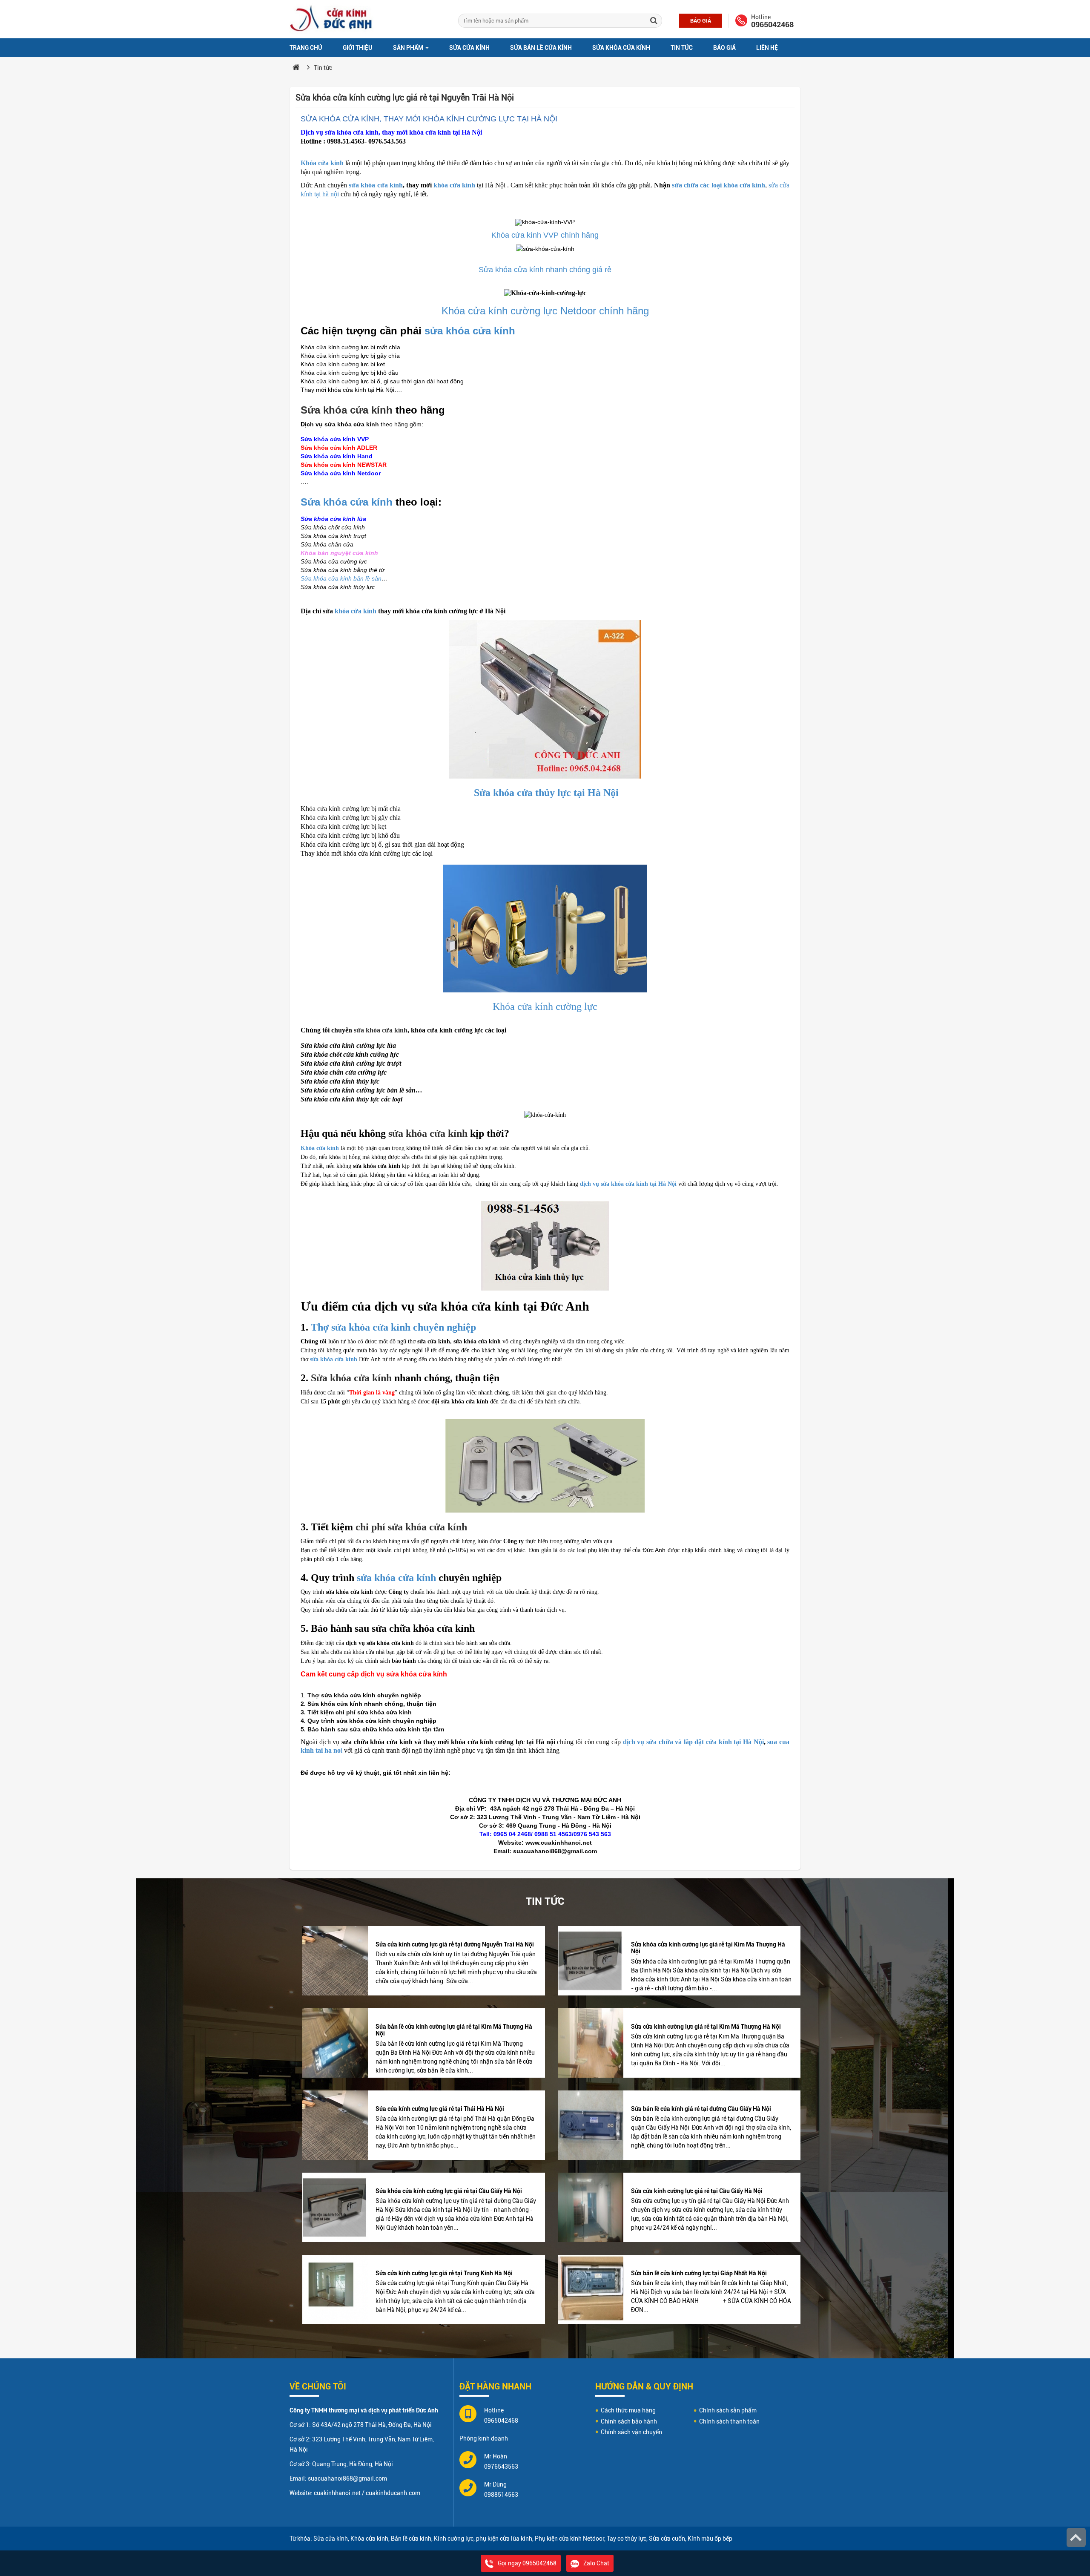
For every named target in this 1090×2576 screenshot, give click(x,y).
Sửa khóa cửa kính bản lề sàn (341, 578)
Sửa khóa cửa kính (621, 48)
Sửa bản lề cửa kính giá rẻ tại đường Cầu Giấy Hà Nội (701, 2109)
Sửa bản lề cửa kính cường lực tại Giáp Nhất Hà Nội (699, 2273)
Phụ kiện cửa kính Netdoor (569, 2539)
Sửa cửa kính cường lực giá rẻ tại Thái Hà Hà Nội (440, 2109)
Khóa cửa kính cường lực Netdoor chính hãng (545, 311)
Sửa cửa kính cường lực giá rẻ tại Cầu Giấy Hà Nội (697, 2191)
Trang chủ (306, 48)
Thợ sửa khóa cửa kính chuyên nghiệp (393, 1327)
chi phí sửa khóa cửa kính (411, 1527)
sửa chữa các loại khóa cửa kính (719, 185)
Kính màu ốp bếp (710, 2539)
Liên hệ (767, 48)
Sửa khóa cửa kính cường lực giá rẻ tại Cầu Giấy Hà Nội (449, 2191)
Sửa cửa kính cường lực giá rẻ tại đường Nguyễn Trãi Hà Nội (455, 1944)
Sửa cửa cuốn (667, 2539)
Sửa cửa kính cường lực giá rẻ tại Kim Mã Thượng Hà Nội (706, 2027)
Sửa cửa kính (469, 48)
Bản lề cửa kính (411, 2539)
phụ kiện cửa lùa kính (504, 2539)
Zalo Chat (596, 2563)
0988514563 (501, 2495)
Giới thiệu (358, 48)
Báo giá (701, 21)
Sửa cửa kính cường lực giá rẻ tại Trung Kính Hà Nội (444, 2273)
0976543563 (501, 2467)
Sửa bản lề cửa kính (541, 48)
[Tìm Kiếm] (654, 21)
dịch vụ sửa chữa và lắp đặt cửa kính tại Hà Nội (693, 1742)
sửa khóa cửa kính (376, 185)
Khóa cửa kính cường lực (545, 1006)
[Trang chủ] (296, 68)
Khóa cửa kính (322, 163)
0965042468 (772, 25)
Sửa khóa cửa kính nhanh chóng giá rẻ (545, 270)
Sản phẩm (409, 48)
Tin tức (682, 48)
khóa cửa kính (454, 185)
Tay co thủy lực (627, 2539)
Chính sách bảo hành (629, 2421)
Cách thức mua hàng (628, 2410)
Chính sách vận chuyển (631, 2432)
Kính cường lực (454, 2539)
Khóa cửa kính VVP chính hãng (545, 235)
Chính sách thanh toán (729, 2421)
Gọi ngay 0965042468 (527, 2563)
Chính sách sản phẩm (728, 2410)
